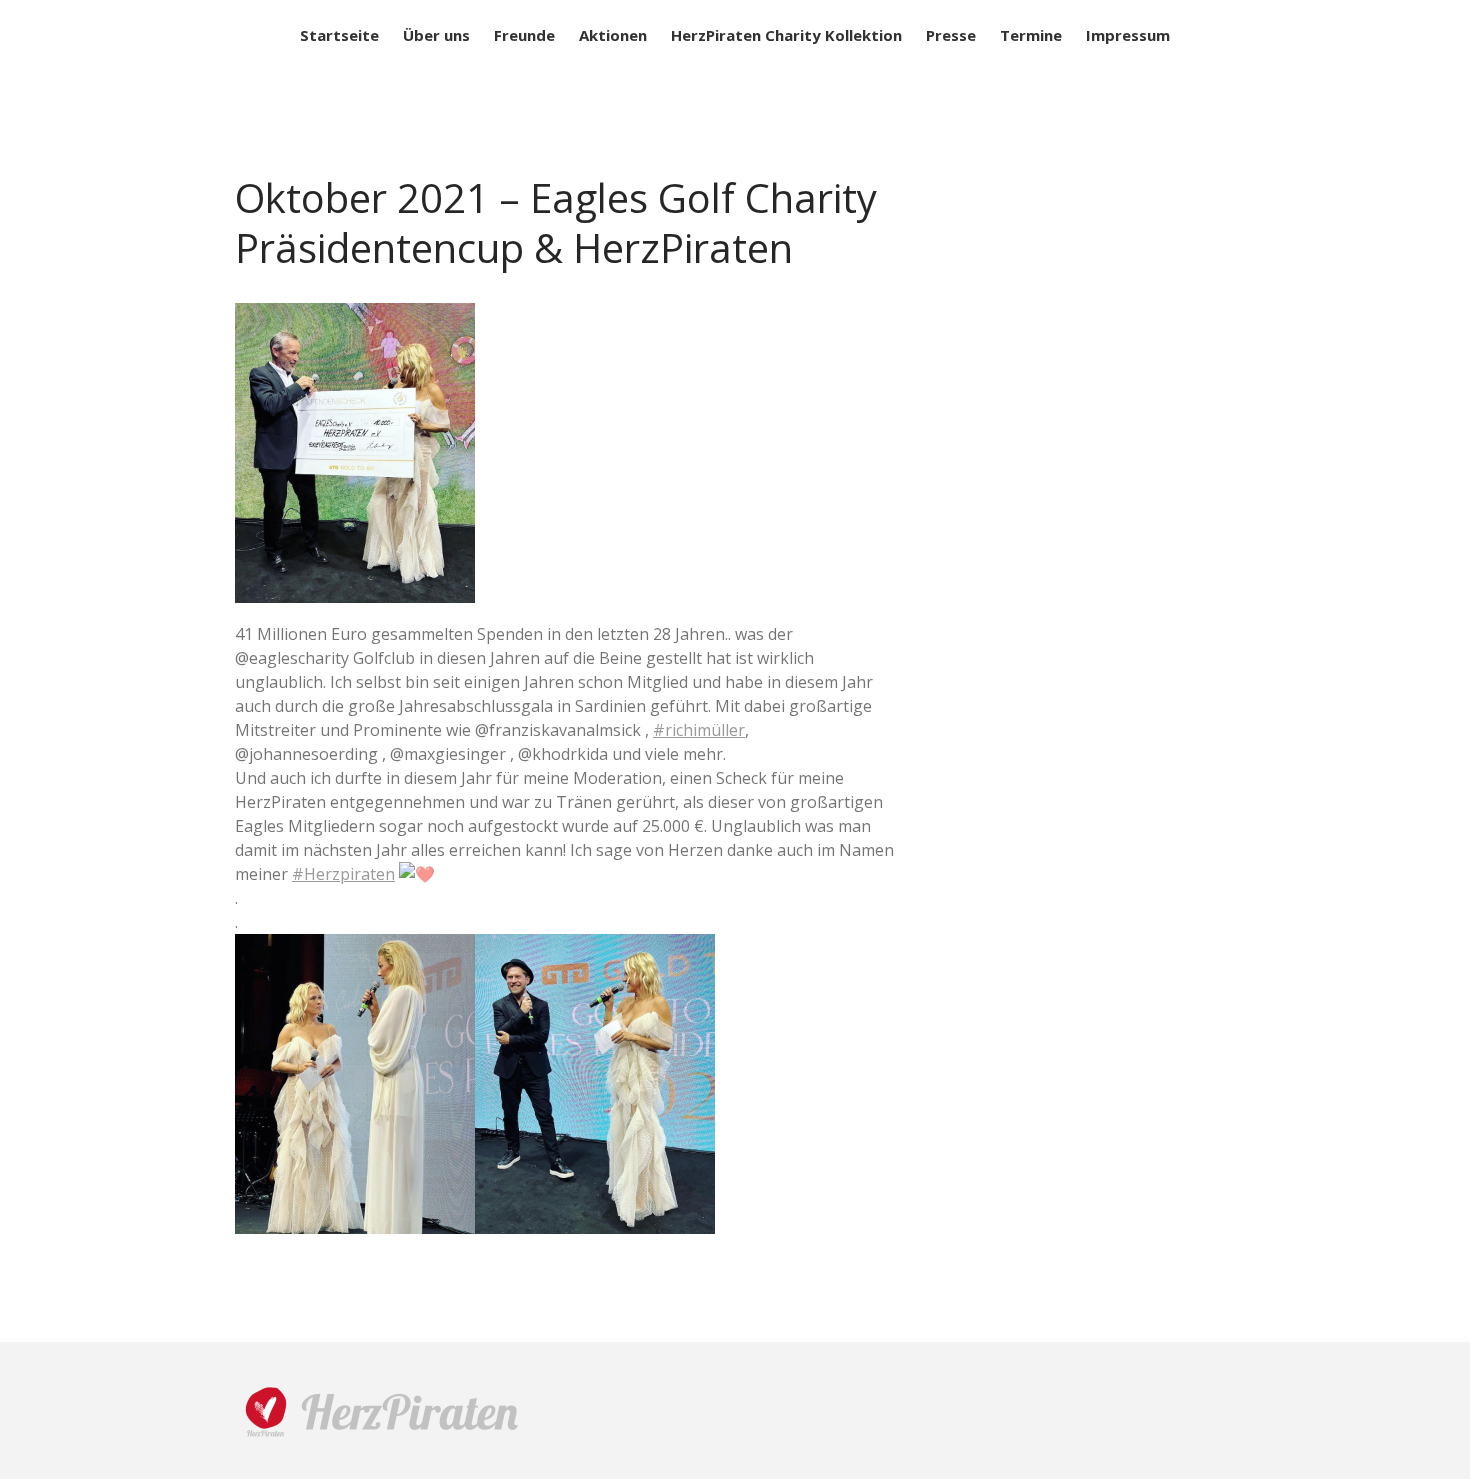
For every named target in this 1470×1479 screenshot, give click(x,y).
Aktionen (613, 35)
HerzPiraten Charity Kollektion (786, 35)
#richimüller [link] (699, 730)
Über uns (436, 35)
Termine (1031, 35)
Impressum (1128, 35)
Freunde (524, 35)
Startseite (339, 35)
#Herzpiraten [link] (343, 874)
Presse (951, 35)
